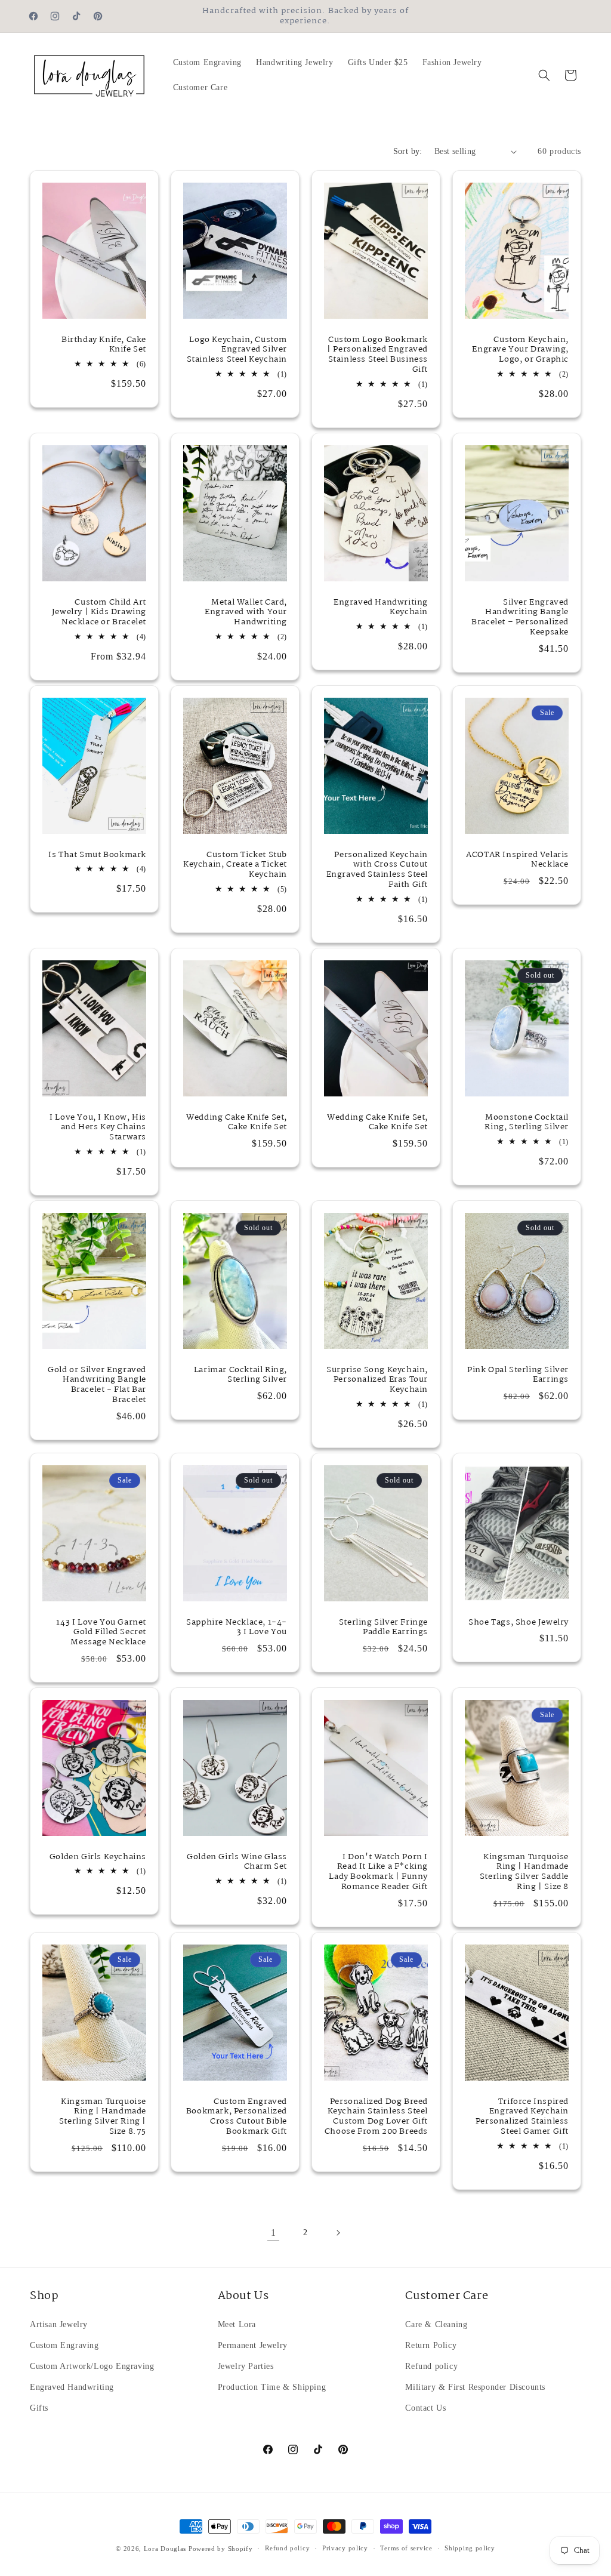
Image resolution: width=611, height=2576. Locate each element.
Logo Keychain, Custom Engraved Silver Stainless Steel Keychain (237, 350)
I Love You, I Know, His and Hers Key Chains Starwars (98, 1127)
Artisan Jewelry (59, 2324)
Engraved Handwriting (72, 2387)
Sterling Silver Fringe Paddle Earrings (383, 1627)
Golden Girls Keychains (98, 1857)
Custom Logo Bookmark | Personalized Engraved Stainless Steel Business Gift (377, 355)
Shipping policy (470, 2548)
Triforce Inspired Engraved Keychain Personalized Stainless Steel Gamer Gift (522, 2117)
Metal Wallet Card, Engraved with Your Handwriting (246, 613)
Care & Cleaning (436, 2324)
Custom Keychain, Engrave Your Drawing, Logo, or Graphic (520, 350)
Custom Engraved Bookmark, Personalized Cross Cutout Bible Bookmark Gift (237, 2117)
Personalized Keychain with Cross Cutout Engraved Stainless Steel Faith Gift (377, 870)
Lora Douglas (165, 2549)
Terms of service (406, 2548)
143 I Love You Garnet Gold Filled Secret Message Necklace (101, 1632)
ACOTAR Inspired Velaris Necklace (517, 860)
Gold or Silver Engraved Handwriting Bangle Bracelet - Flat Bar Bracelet (97, 1385)
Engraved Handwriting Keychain (381, 608)
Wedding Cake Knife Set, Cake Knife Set (237, 1122)
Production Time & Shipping (272, 2387)
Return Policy (431, 2345)
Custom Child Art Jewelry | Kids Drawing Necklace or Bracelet (99, 613)
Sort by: (408, 151)
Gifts (39, 2408)
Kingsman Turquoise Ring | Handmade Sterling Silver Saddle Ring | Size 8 (524, 1872)
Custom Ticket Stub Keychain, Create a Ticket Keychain (235, 865)
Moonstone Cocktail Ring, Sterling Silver (527, 1122)
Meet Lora (237, 2324)
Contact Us (425, 2408)
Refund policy (431, 2366)
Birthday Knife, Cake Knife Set (104, 345)
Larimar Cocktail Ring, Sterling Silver (240, 1375)
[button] (544, 75)
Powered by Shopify (221, 2549)
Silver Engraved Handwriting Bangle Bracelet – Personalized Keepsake (520, 618)
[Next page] (338, 2233)
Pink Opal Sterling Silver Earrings (518, 1375)
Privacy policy (345, 2548)
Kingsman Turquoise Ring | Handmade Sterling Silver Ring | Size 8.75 (103, 2117)
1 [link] (274, 2233)
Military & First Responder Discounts (475, 2387)
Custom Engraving (64, 2345)
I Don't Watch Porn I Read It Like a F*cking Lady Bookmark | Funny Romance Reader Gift (378, 1872)
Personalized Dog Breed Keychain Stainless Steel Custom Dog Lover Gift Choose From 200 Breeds (376, 2117)
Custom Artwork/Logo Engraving (92, 2366)
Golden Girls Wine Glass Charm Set (237, 1862)
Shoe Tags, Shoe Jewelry (519, 1622)
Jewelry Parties (246, 2366)
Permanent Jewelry (253, 2345)
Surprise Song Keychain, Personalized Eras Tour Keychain (377, 1380)
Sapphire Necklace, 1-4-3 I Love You (237, 1627)
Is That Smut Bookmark (97, 855)
